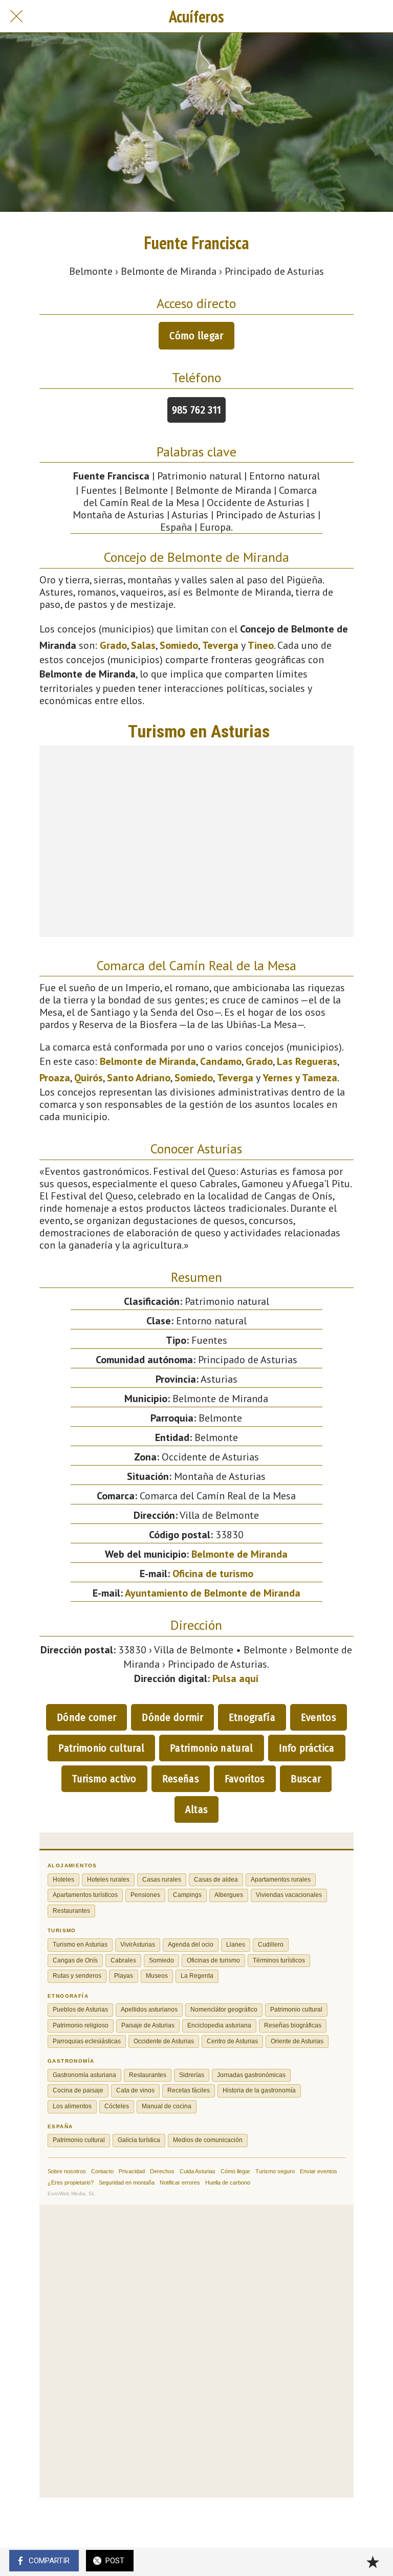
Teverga (220, 645)
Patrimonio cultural (101, 1748)
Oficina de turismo (213, 1574)
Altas (197, 1809)
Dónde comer (86, 1717)
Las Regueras (307, 1061)
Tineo (261, 645)
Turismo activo (104, 1779)
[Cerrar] (16, 16)
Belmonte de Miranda (148, 1061)
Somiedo (179, 645)
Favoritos (245, 1779)
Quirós (89, 1078)
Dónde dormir (172, 1717)
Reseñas (181, 1779)
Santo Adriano (139, 1078)
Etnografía (252, 1717)
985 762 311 (196, 410)
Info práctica (307, 1748)
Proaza (55, 1078)
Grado (113, 645)
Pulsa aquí (235, 1678)
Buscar (306, 1779)
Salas (143, 645)
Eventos (319, 1717)
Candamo (221, 1061)
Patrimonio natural (211, 1748)
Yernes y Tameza (300, 1078)
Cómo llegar (196, 336)
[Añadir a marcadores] (373, 2562)
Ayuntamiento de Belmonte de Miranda (213, 1593)
